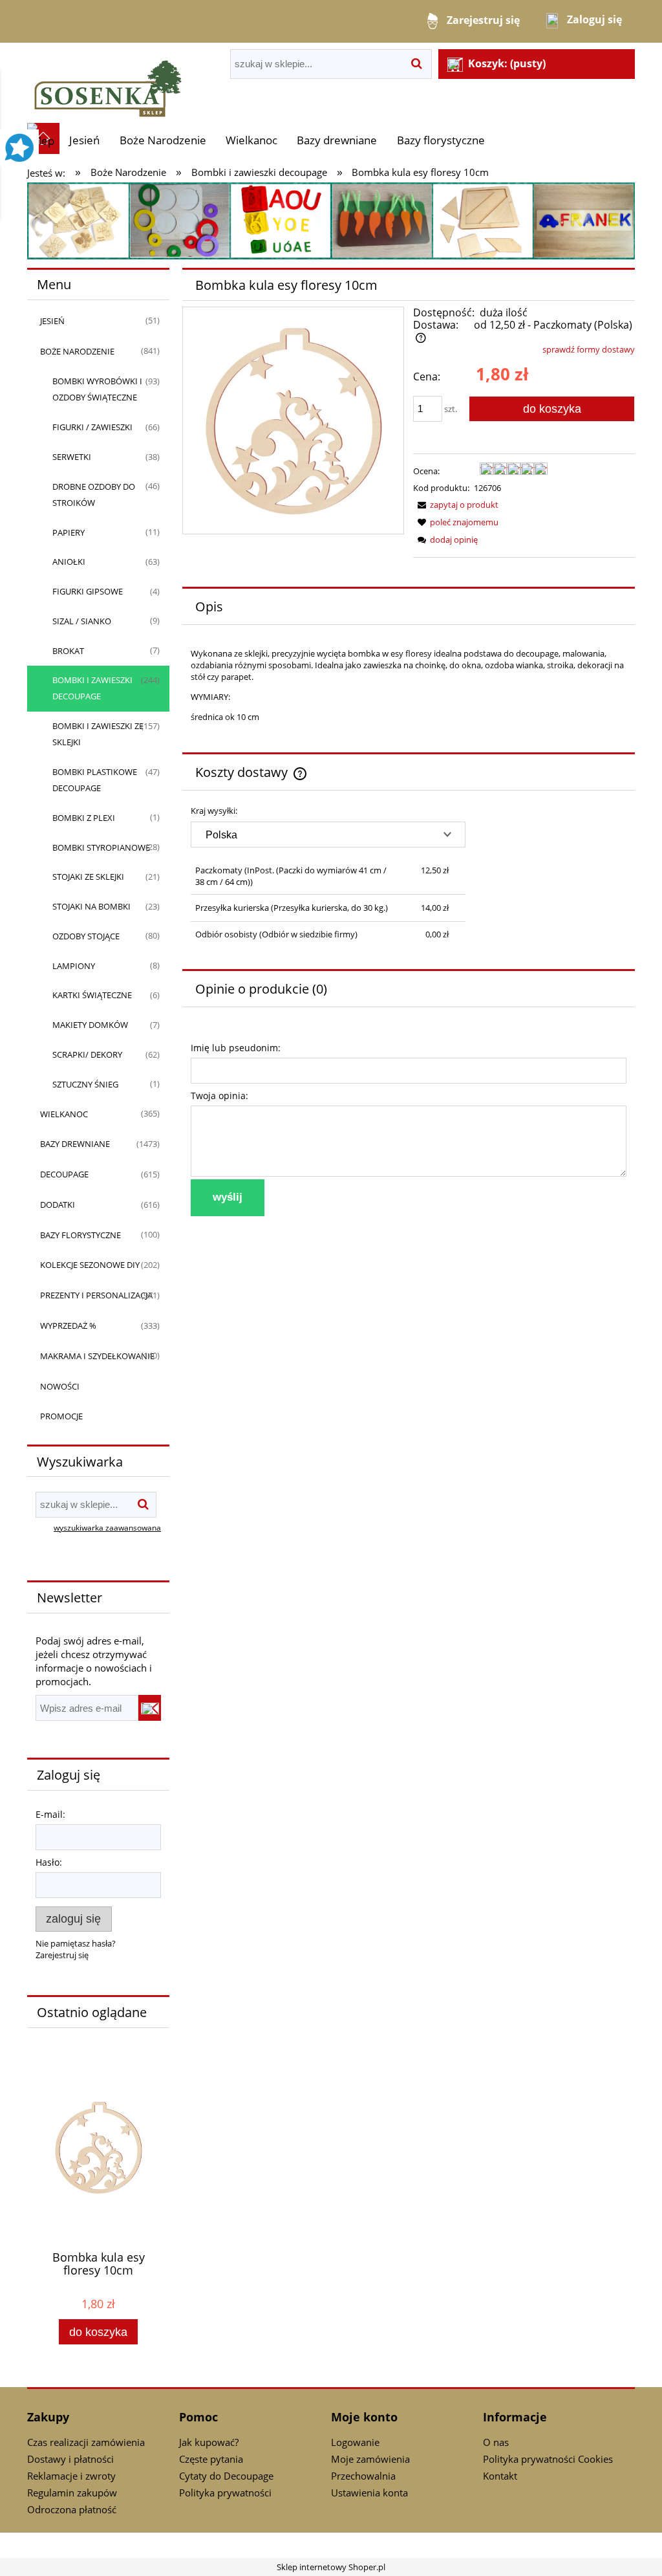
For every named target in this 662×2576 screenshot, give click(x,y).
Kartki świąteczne (92, 995)
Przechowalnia (363, 2476)
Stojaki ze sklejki (88, 877)
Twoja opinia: (219, 1096)
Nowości (60, 1386)
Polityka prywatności (225, 2493)
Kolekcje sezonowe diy (90, 1265)
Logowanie (355, 2442)
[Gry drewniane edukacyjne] (331, 220)
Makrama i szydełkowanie (97, 1356)
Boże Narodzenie (77, 351)
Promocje (61, 1416)
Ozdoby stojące (86, 936)
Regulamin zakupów (72, 2493)
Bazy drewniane (75, 1144)
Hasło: (49, 1862)
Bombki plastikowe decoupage (95, 780)
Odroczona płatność (72, 2509)
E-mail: (50, 1814)
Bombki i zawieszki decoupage (92, 688)
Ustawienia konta (369, 2493)
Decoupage (64, 1174)
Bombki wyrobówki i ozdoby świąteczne (97, 389)
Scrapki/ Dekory (87, 1054)
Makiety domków (90, 1025)
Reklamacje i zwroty (71, 2476)
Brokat (68, 651)
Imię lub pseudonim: (236, 1048)
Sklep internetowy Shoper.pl (331, 2567)
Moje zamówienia (370, 2459)
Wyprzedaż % (68, 1326)
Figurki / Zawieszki (92, 427)
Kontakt (500, 2476)
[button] (456, 505)
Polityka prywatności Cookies (548, 2459)
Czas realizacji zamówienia (86, 2442)
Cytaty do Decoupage (226, 2476)
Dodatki (58, 1205)
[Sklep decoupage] (108, 82)
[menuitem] (84, 140)
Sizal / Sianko (82, 621)
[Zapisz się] (150, 1708)
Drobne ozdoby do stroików (94, 495)
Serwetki (72, 457)
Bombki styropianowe (101, 847)
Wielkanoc (64, 1114)
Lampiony (74, 966)
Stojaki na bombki (91, 906)
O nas (496, 2442)
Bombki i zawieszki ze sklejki (98, 734)
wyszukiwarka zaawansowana (107, 1527)
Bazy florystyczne (80, 1235)
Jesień (52, 321)
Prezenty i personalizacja (96, 1295)
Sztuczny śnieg (85, 1084)
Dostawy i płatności (70, 2459)
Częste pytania (211, 2459)
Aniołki (69, 562)
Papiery (69, 532)
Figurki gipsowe (88, 591)
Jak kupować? (209, 2442)
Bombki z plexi (84, 818)
